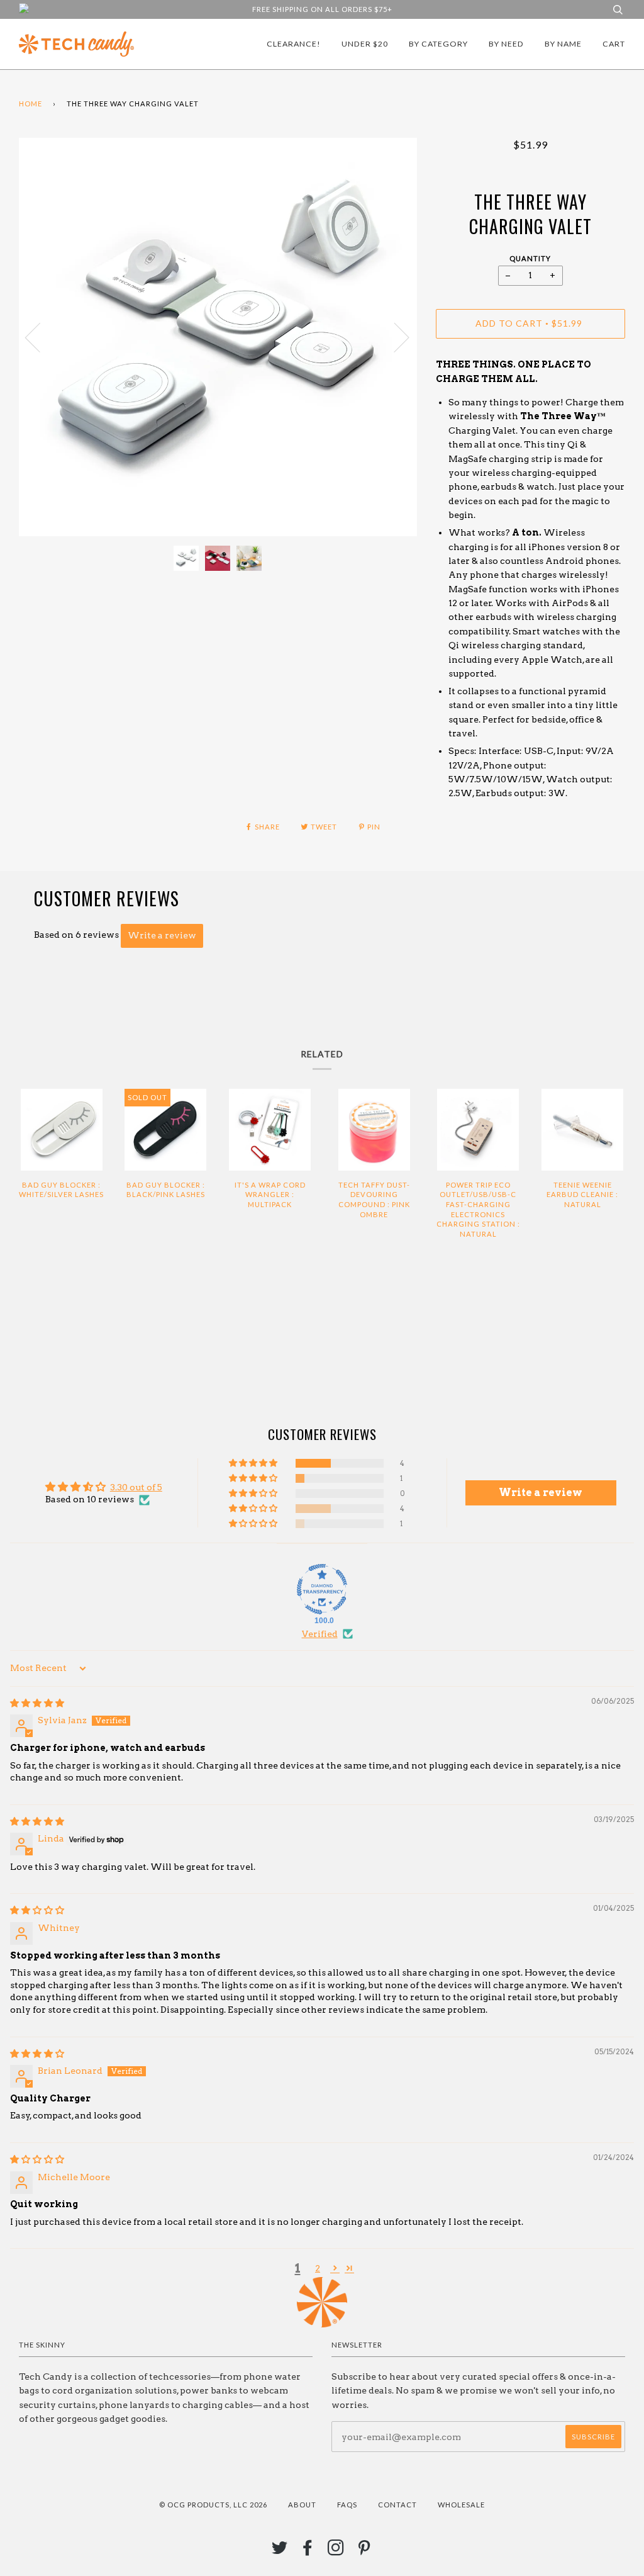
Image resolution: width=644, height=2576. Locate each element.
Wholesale (461, 2505)
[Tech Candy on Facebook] (308, 2551)
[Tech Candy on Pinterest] (364, 2551)
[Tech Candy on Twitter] (280, 2551)
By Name (563, 44)
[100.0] (322, 1589)
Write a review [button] (541, 1493)
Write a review (162, 935)
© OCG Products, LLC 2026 (213, 2505)
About (302, 2505)
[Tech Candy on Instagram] (336, 2551)
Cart (614, 44)
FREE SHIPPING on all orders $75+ (322, 9)
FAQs (347, 2505)
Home (31, 104)
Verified (320, 1634)
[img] (37, 1703)
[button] (254, 1463)
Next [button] (394, 337)
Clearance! (294, 44)
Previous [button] (40, 337)
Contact (397, 2505)
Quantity (530, 258)
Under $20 (365, 44)
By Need (506, 44)
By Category (438, 44)
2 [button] (318, 2268)
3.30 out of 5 (136, 1487)
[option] (218, 337)
